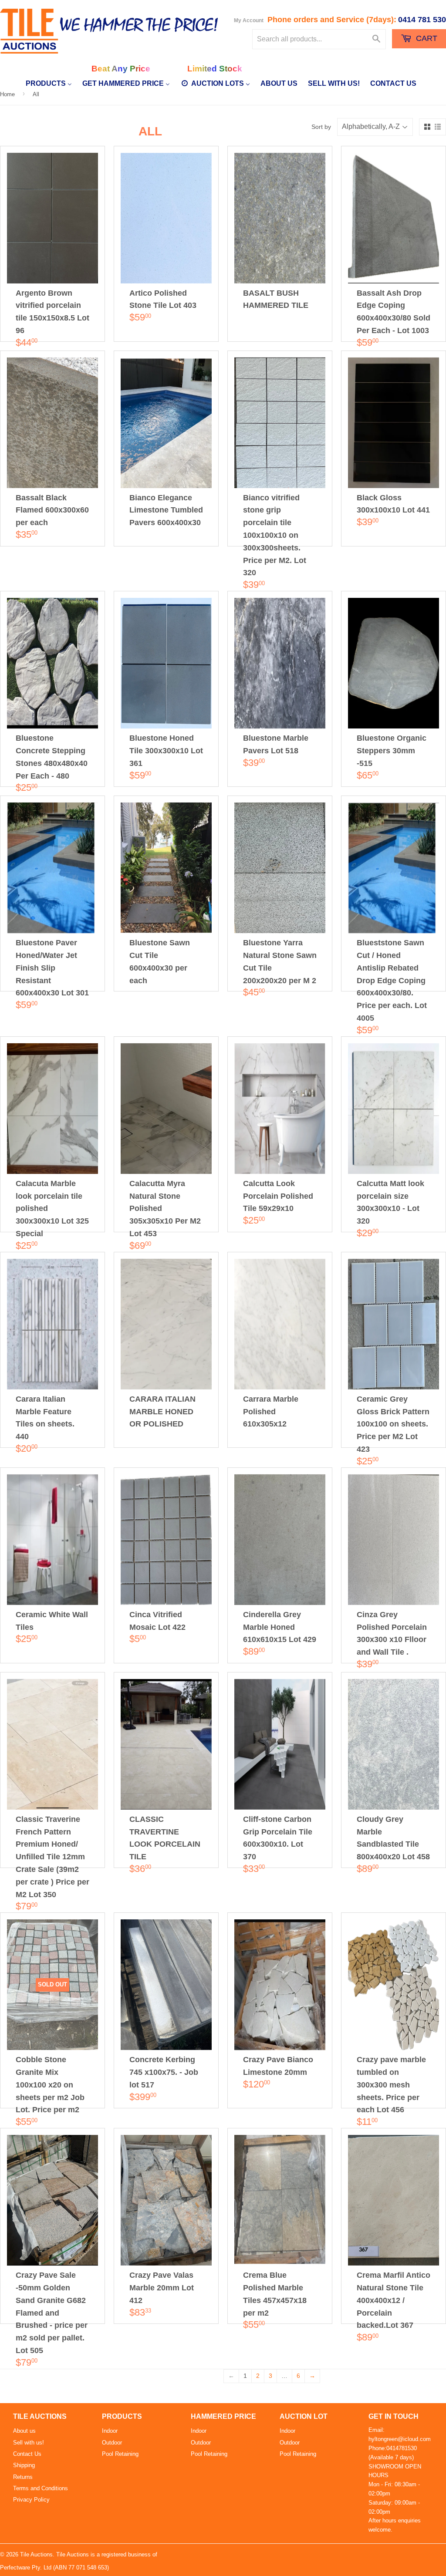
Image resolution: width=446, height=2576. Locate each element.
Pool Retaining (120, 2454)
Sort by (321, 127)
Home (7, 94)
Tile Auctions (36, 2554)
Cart (426, 38)
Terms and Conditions (41, 2488)
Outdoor (112, 2443)
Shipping (24, 2465)
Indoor (110, 2431)
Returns (23, 2477)
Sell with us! (29, 2443)
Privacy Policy (31, 2500)
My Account (249, 20)
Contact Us (27, 2454)
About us (24, 2431)
